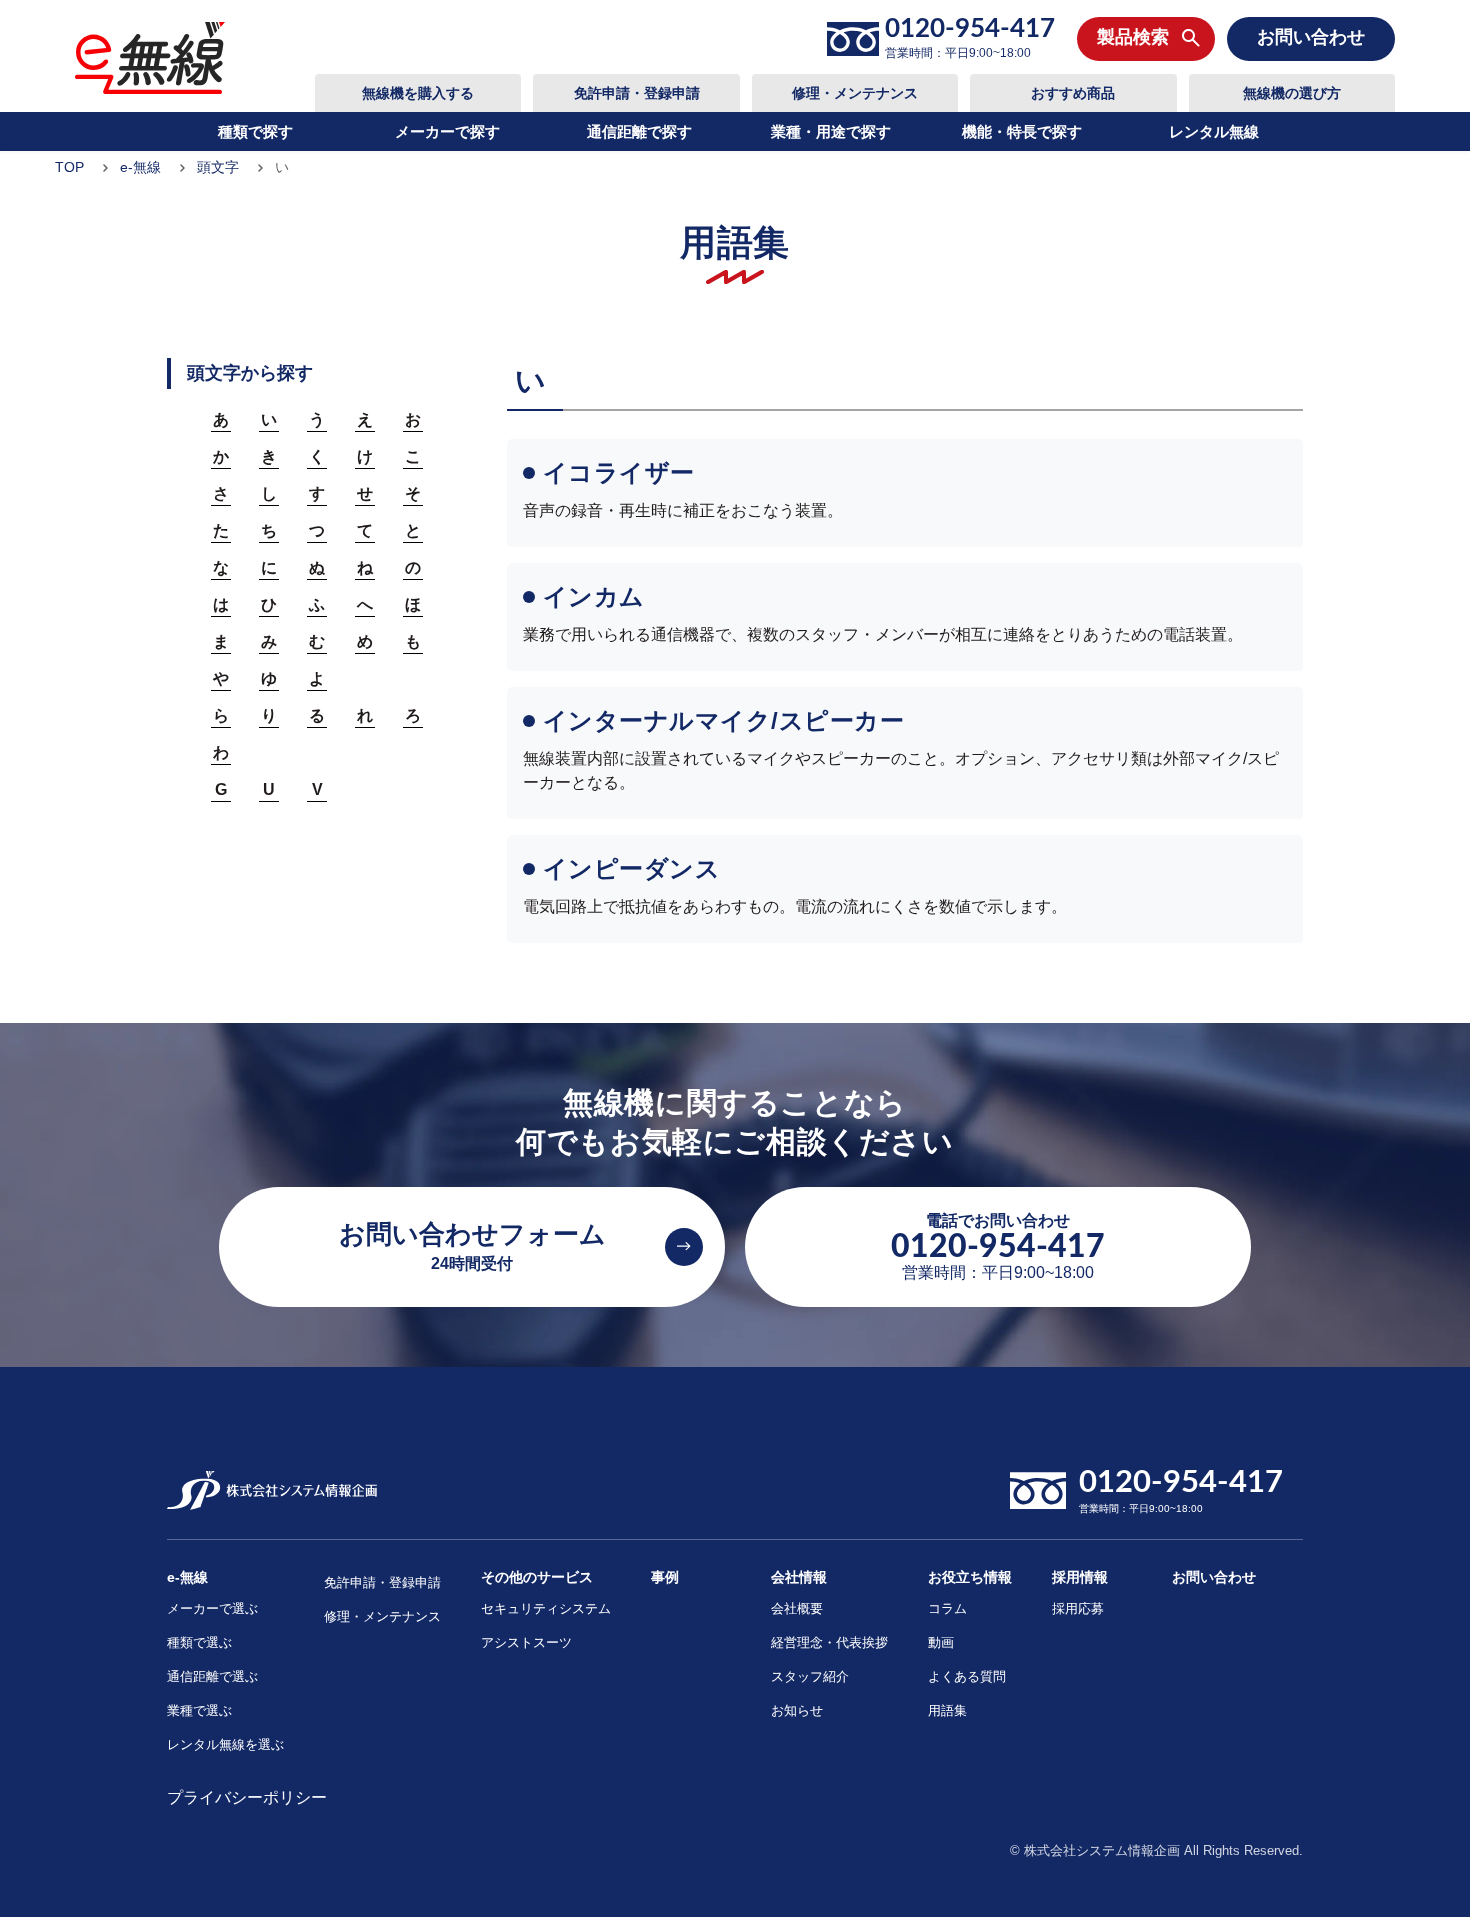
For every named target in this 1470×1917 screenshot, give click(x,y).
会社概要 (797, 1608)
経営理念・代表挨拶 (829, 1642)
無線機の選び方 (1292, 93)
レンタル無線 (1214, 131)
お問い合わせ (1214, 1577)
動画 (941, 1642)
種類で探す (255, 131)
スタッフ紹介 (810, 1676)
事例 (665, 1577)
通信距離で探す (639, 131)
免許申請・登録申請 (637, 93)
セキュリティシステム (546, 1608)
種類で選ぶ (199, 1642)
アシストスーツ (526, 1642)
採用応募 (1078, 1608)
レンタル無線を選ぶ (225, 1744)
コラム (947, 1608)
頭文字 (218, 167)
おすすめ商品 (1073, 93)
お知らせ (797, 1710)
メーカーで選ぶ (212, 1608)
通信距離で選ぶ (212, 1676)
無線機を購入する (418, 93)
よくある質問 (967, 1676)
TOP (69, 167)
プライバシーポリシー (247, 1797)
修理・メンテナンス (855, 93)
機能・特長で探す (1022, 131)
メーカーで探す (447, 131)
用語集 (947, 1710)
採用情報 (1080, 1577)
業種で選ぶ (199, 1710)
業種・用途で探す (831, 131)
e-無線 (140, 167)
